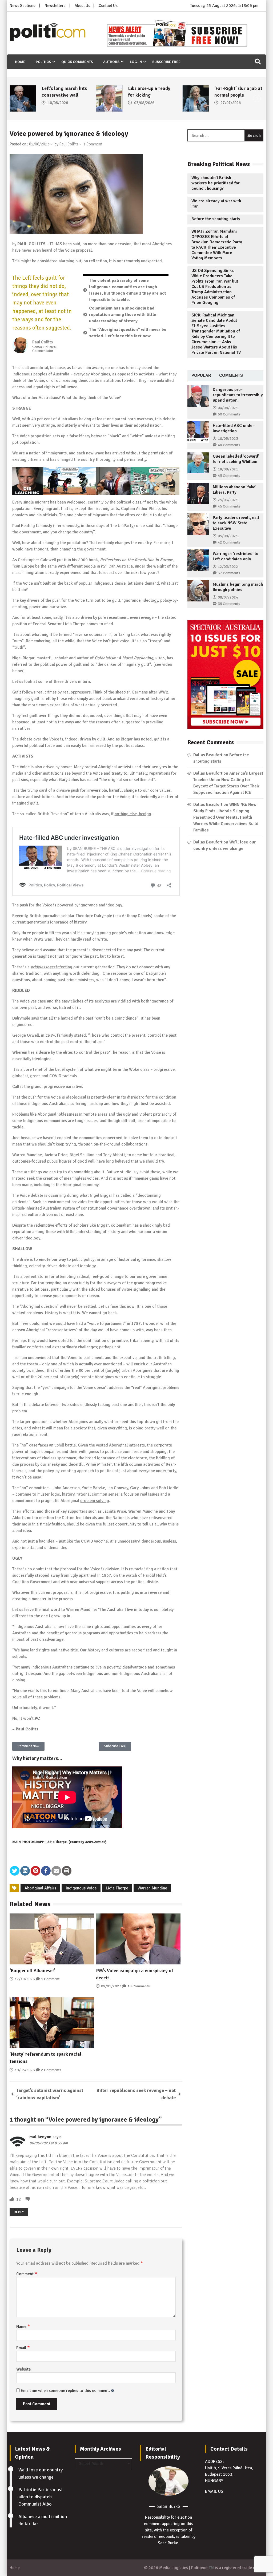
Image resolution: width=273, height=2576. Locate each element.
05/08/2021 (228, 536)
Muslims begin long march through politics (238, 587)
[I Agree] (12, 2199)
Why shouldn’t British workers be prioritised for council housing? (216, 183)
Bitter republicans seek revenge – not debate (136, 2094)
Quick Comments (77, 62)
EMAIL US (214, 2491)
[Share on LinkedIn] (25, 1871)
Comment (27, 2274)
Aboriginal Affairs (40, 1888)
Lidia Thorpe (117, 1888)
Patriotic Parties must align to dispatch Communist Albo (41, 2497)
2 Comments (51, 2070)
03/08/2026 (58, 103)
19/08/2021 (228, 469)
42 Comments (229, 542)
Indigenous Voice (81, 1888)
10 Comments (139, 1986)
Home (20, 62)
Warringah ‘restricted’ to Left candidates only (236, 556)
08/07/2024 (228, 597)
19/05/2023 (25, 2070)
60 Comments (229, 414)
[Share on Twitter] (15, 1871)
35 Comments (229, 604)
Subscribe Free (166, 62)
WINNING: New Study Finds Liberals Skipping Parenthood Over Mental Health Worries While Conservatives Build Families (226, 817)
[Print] (67, 1871)
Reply (19, 2212)
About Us (82, 6)
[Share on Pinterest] (35, 1871)
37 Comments (229, 573)
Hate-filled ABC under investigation (233, 428)
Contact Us (108, 6)
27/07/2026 (144, 103)
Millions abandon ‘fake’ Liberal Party (235, 490)
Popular (201, 375)
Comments (231, 375)
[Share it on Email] (56, 1871)
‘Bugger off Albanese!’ (32, 1971)
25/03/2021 (228, 500)
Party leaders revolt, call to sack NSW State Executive (236, 523)
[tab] (201, 376)
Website (23, 2369)
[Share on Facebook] (46, 1871)
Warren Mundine (152, 1888)
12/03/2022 (228, 567)
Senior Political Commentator (45, 349)
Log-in (136, 62)
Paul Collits (69, 144)
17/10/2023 (25, 1979)
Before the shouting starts (216, 219)
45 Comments (229, 476)
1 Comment (93, 144)
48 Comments (229, 445)
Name (23, 2327)
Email (23, 2348)
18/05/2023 (228, 439)
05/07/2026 (231, 103)
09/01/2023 (111, 1986)
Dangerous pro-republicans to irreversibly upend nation (238, 395)
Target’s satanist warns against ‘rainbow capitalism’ (50, 2094)
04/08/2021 (228, 408)
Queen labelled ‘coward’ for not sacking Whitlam (236, 459)
